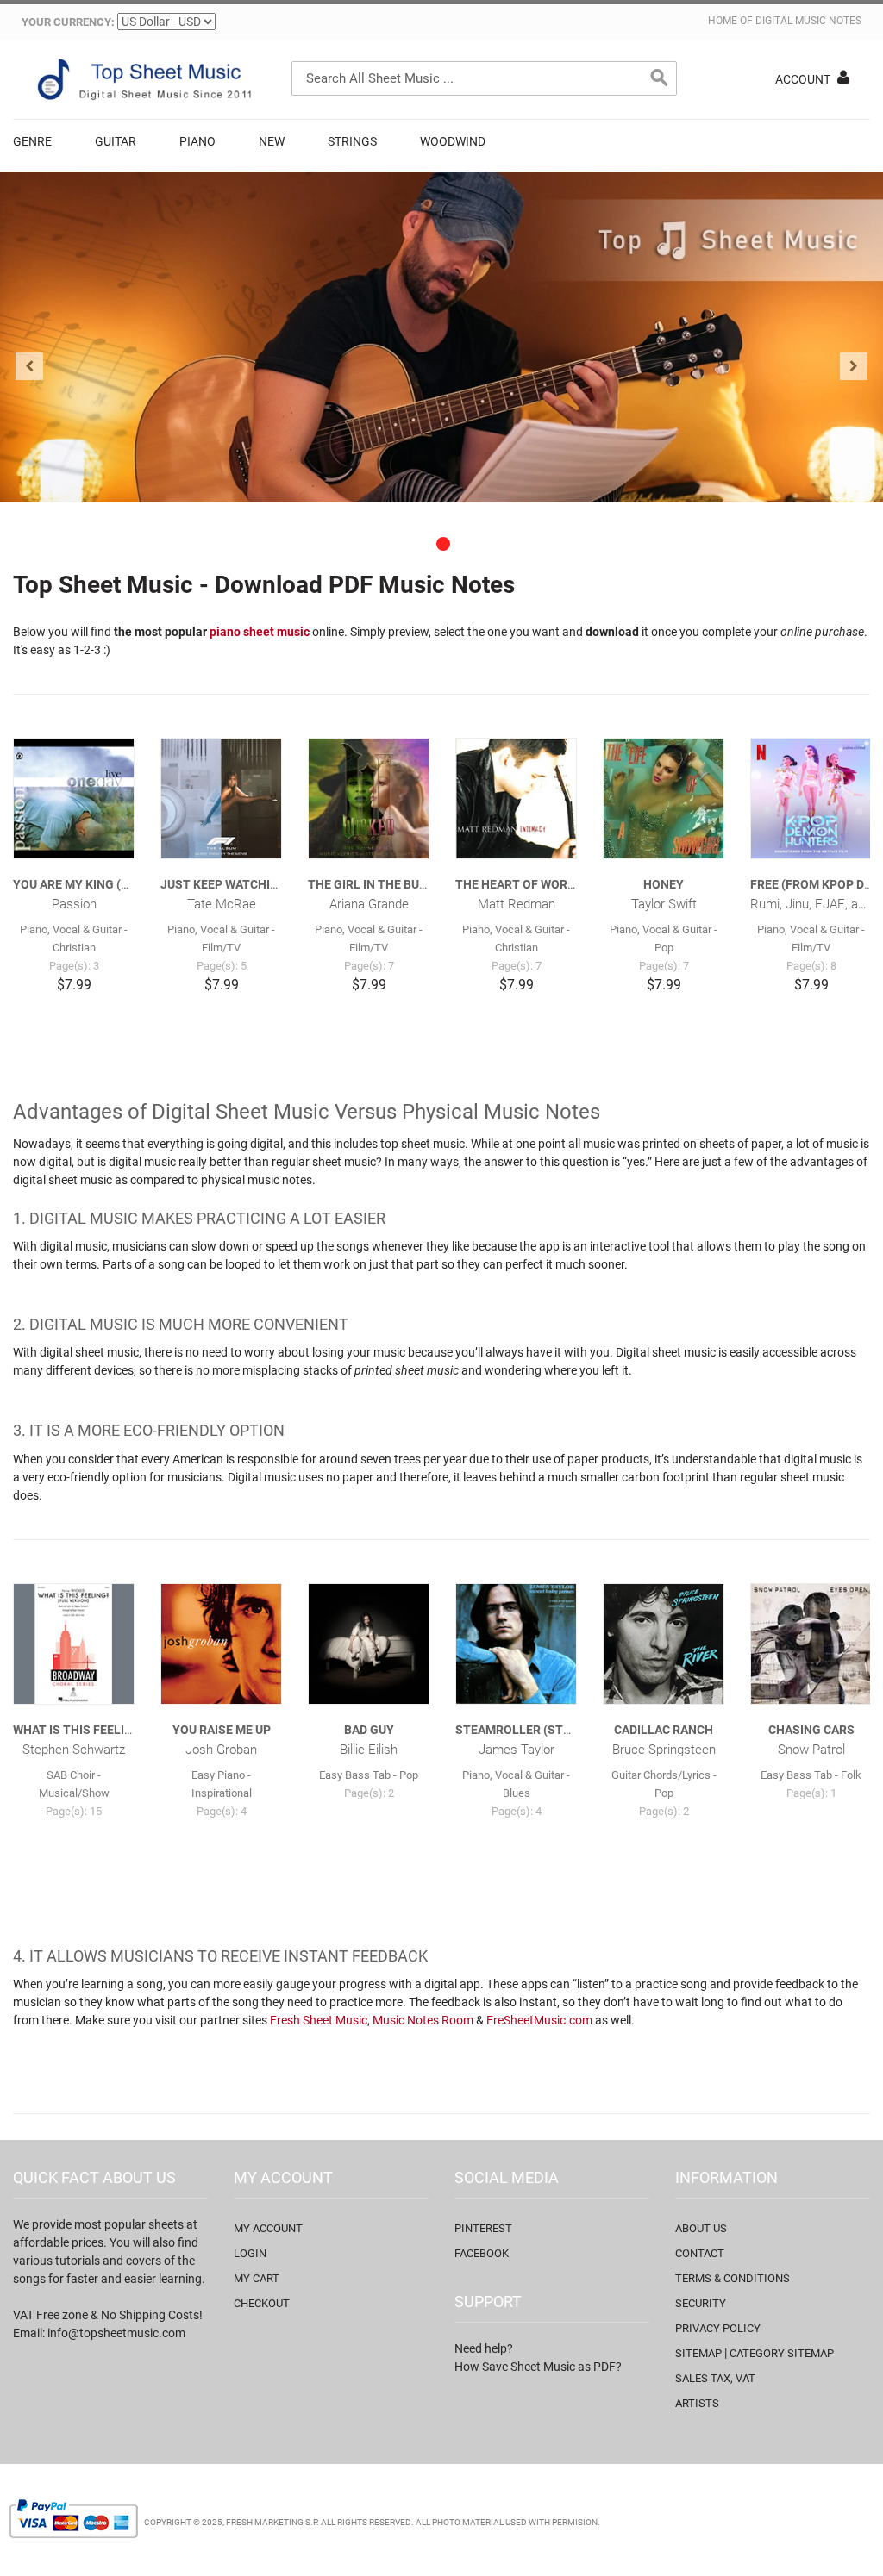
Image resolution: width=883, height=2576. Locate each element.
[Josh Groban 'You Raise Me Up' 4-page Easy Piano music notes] (221, 1644)
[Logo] (142, 79)
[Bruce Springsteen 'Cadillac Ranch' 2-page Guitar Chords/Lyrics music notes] (664, 1644)
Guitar (116, 141)
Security (701, 2303)
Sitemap (698, 2353)
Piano (197, 141)
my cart (257, 2278)
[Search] (660, 78)
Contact (700, 2253)
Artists (697, 2403)
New (272, 141)
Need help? (484, 2348)
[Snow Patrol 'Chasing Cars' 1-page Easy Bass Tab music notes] (811, 1644)
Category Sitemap (782, 2353)
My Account (268, 2228)
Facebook (482, 2253)
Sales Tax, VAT (715, 2378)
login (250, 2253)
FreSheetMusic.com (539, 2020)
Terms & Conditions (733, 2278)
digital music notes (808, 21)
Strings (352, 141)
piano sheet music (260, 632)
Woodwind (453, 141)
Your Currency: (68, 22)
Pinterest (483, 2228)
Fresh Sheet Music (319, 2020)
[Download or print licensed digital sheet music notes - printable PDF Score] (441, 337)
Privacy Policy (718, 2328)
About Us (701, 2228)
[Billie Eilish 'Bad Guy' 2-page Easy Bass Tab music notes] (369, 1644)
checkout (262, 2303)
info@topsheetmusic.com (116, 2333)
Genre (32, 141)
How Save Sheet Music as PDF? (538, 2367)
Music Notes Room (423, 2020)
